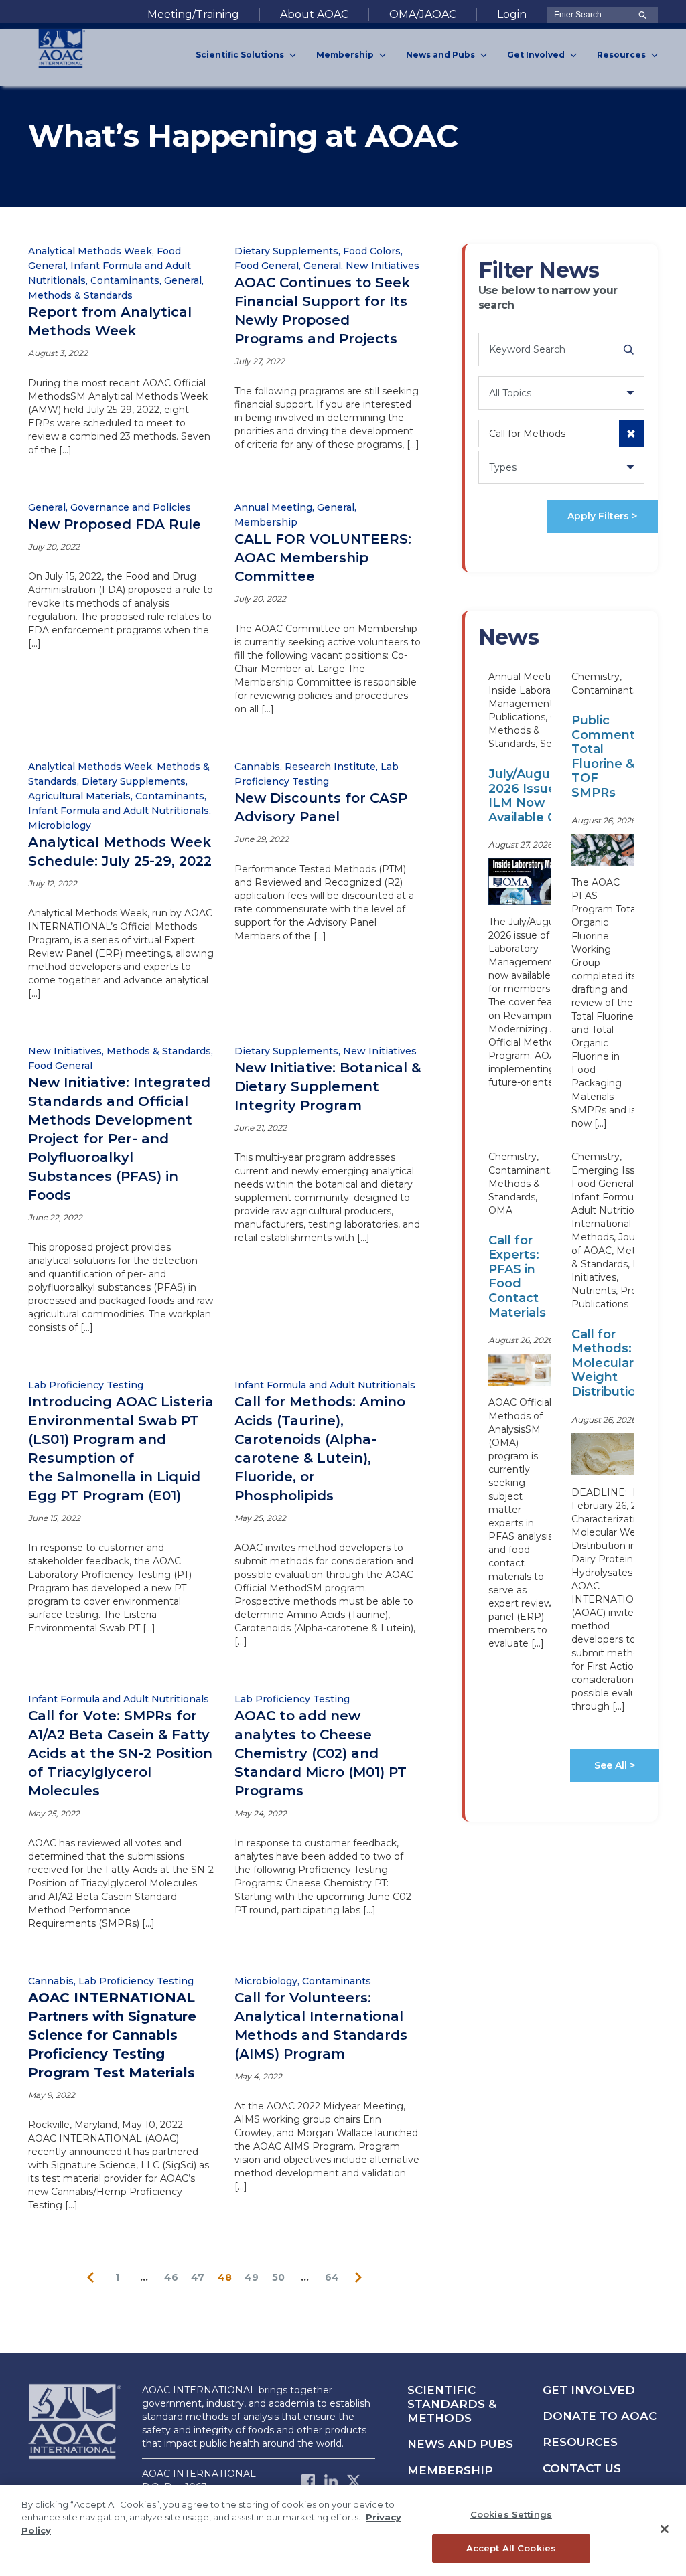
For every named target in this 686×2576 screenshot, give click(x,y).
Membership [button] (346, 55)
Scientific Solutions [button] (241, 55)
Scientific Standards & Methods (452, 2404)
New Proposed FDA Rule (115, 524)
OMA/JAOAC (423, 14)
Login (512, 14)
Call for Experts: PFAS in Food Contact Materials (517, 1277)
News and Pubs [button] (441, 55)
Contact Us (582, 2468)
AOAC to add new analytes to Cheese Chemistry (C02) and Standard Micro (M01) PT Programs (321, 1753)
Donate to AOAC (600, 2416)
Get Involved (589, 2390)
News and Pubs (460, 2444)
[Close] (665, 2529)
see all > (615, 1765)
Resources (580, 2442)
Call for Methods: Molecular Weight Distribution (608, 1363)
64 (332, 2277)
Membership (450, 2470)
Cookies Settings (511, 2514)
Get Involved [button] (537, 55)
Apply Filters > (602, 516)
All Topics (510, 393)
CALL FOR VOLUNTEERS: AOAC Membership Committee (323, 558)
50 (278, 2277)
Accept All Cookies (511, 2548)
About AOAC (314, 14)
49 (252, 2277)
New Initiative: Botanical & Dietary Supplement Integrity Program (328, 1086)
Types (503, 467)
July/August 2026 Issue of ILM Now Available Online (538, 796)
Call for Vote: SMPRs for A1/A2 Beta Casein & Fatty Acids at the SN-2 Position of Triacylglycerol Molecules (120, 1753)
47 (198, 2277)
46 (171, 2277)
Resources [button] (622, 55)
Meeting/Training (193, 14)
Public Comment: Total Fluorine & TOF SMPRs (605, 756)
